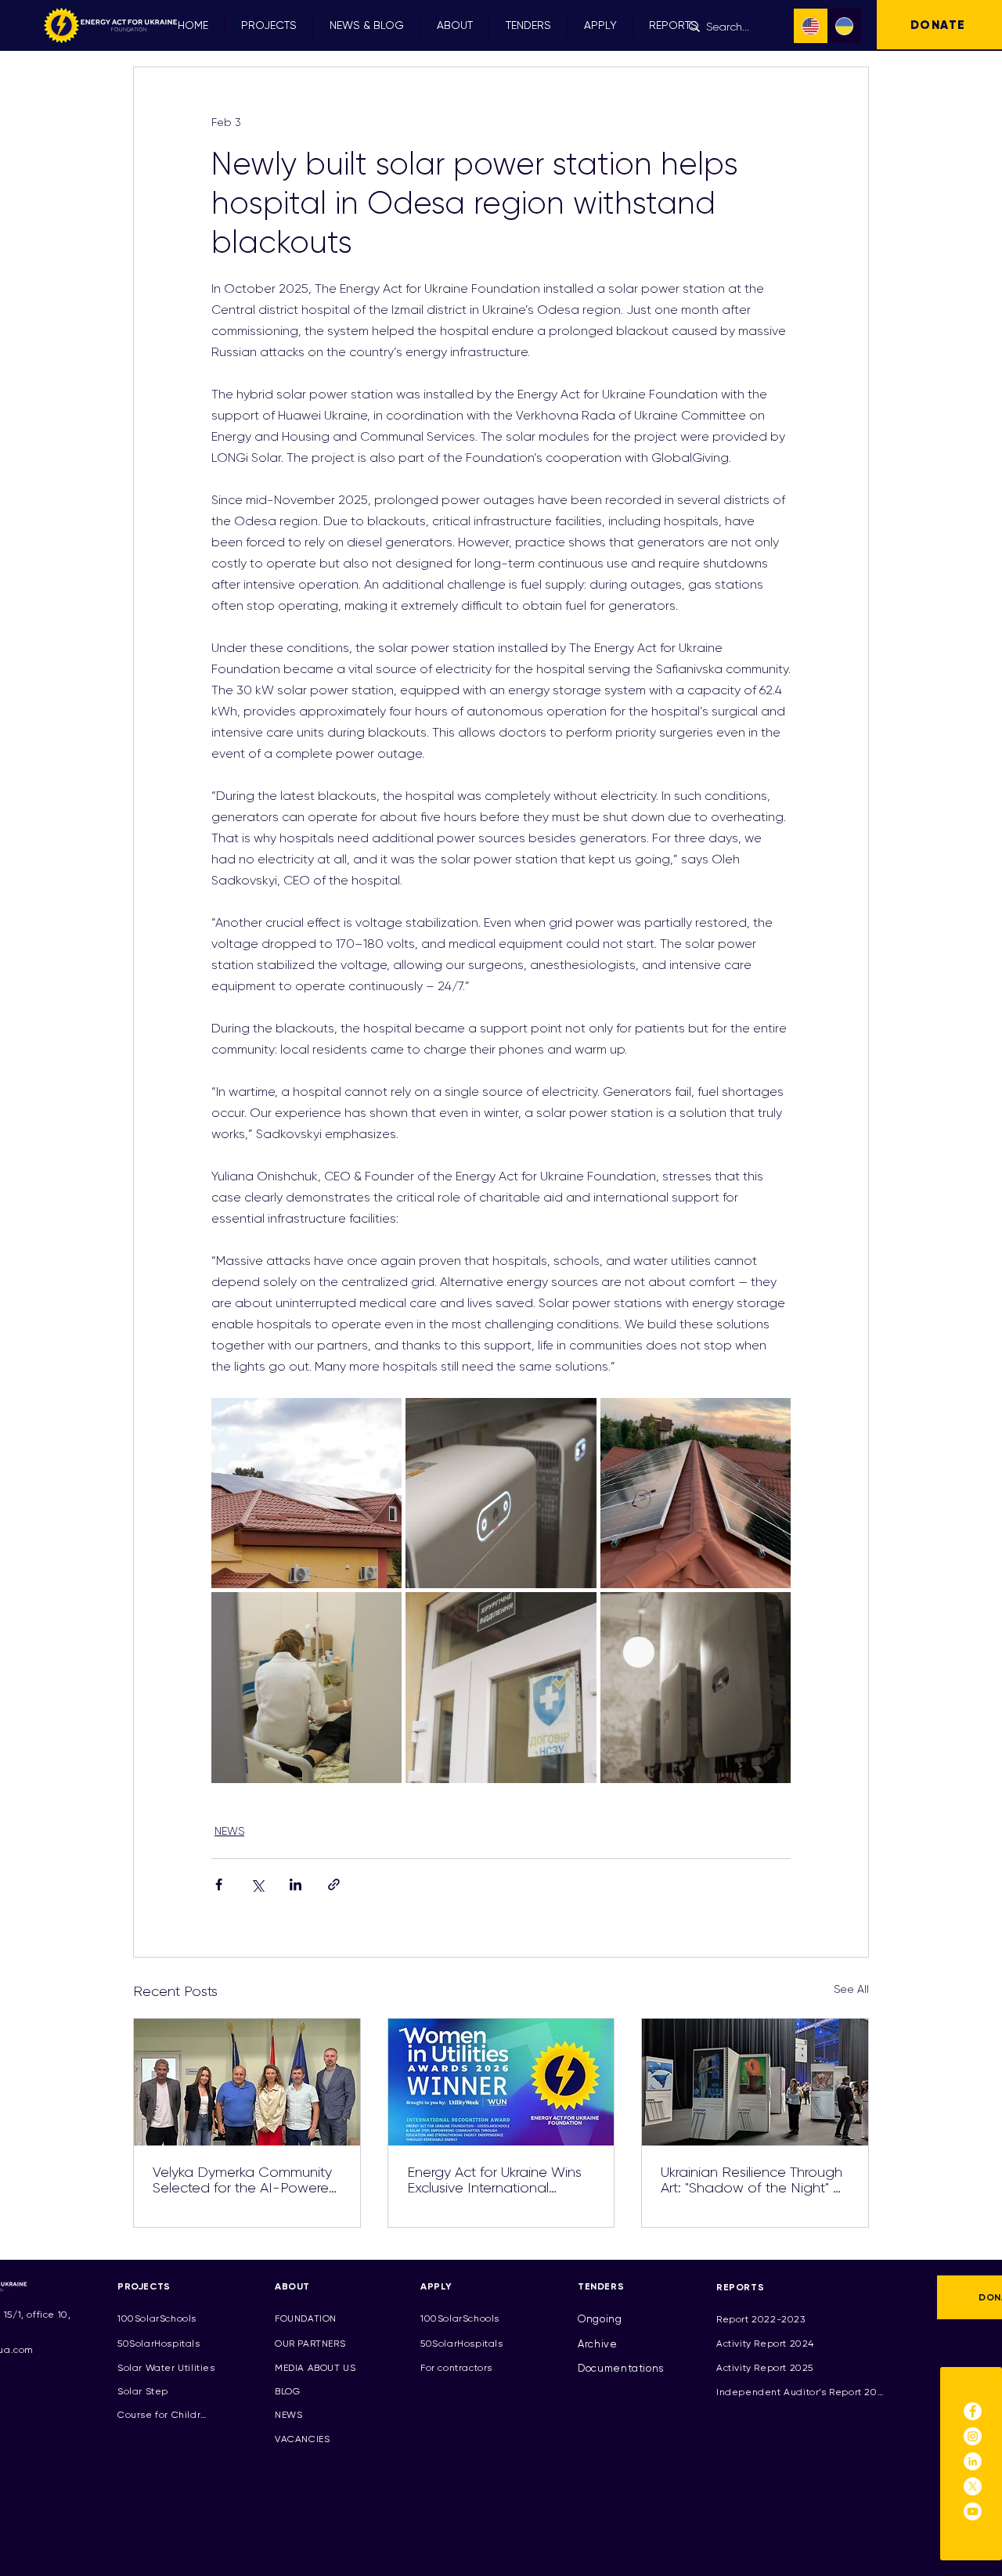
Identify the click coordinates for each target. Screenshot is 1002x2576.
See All (851, 1989)
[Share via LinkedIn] (296, 1884)
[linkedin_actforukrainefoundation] (973, 2461)
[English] (811, 26)
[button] (269, 25)
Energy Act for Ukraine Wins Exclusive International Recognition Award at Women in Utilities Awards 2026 (494, 2180)
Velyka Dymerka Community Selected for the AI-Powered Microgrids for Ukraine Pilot (245, 2180)
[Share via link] (334, 1884)
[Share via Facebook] (219, 1884)
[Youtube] (973, 2511)
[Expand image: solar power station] (306, 1493)
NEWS (229, 1831)
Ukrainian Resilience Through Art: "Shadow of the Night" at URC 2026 (754, 2180)
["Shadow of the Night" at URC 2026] (755, 2082)
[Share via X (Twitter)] (257, 1884)
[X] (973, 2486)
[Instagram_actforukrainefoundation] (973, 2436)
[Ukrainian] (845, 26)
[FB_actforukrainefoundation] (973, 2411)
